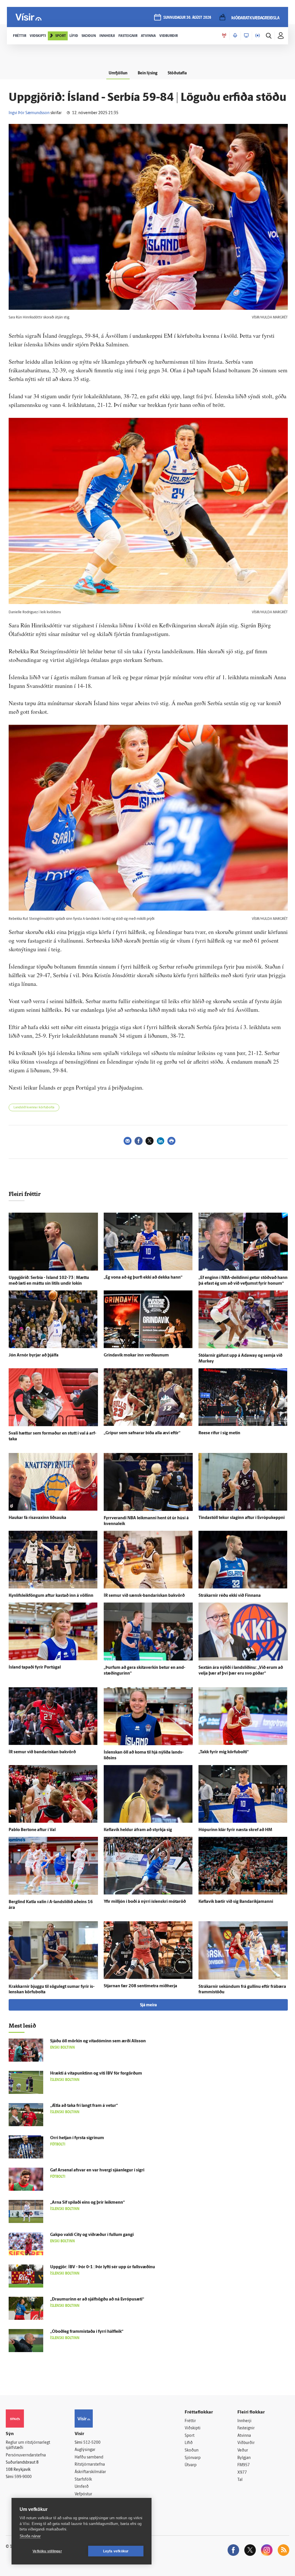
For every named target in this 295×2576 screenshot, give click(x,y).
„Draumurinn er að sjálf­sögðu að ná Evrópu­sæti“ (97, 2299)
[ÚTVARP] (258, 36)
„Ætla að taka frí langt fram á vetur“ (84, 2106)
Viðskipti (193, 2428)
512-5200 (92, 2443)
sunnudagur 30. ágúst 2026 (187, 18)
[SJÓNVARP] (246, 36)
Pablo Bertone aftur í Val (32, 1830)
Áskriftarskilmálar (90, 2472)
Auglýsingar (85, 2450)
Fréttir (190, 2421)
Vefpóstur (83, 2494)
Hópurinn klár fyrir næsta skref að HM (235, 1830)
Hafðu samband (89, 2457)
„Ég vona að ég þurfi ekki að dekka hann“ (143, 1278)
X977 (242, 2473)
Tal (240, 2480)
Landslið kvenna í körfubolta (34, 1108)
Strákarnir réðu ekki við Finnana (230, 1596)
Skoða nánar (30, 2536)
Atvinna (244, 2436)
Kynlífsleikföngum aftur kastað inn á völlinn (51, 1596)
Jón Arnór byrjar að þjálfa (34, 1355)
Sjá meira (148, 2005)
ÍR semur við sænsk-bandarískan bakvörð (144, 1596)
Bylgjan (244, 2458)
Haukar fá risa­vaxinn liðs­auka (37, 1518)
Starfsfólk (83, 2480)
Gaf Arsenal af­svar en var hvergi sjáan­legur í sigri (97, 2170)
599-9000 (23, 2477)
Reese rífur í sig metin (219, 1433)
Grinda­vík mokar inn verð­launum (136, 1355)
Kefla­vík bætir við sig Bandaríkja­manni (236, 1902)
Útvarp (191, 2465)
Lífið (189, 2443)
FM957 (244, 2465)
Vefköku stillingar (47, 2551)
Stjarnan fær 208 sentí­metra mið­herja (140, 1986)
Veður (243, 2450)
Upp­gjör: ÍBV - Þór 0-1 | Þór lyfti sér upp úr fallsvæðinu (103, 2267)
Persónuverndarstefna (26, 2455)
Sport (190, 2436)
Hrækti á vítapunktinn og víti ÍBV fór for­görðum (96, 2074)
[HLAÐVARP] (235, 36)
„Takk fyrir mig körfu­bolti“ (224, 1752)
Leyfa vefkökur (116, 2551)
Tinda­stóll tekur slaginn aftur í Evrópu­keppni (242, 1518)
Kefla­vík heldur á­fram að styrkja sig (138, 1830)
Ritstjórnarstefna (90, 2465)
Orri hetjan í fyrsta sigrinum (77, 2138)
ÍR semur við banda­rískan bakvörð (42, 1752)
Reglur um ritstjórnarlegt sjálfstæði (28, 2445)
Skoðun (192, 2450)
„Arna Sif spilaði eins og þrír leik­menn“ (87, 2203)
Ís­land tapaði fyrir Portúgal (35, 1668)
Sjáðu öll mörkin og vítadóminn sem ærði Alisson (98, 2041)
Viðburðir (246, 2443)
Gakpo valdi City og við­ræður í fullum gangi (92, 2235)
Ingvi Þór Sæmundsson (29, 113)
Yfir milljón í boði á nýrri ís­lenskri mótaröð (145, 1902)
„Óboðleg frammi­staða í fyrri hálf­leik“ (87, 2332)
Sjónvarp (193, 2458)
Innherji (244, 2421)
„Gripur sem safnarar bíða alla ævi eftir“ (142, 1433)
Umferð (82, 2487)
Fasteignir (246, 2428)
